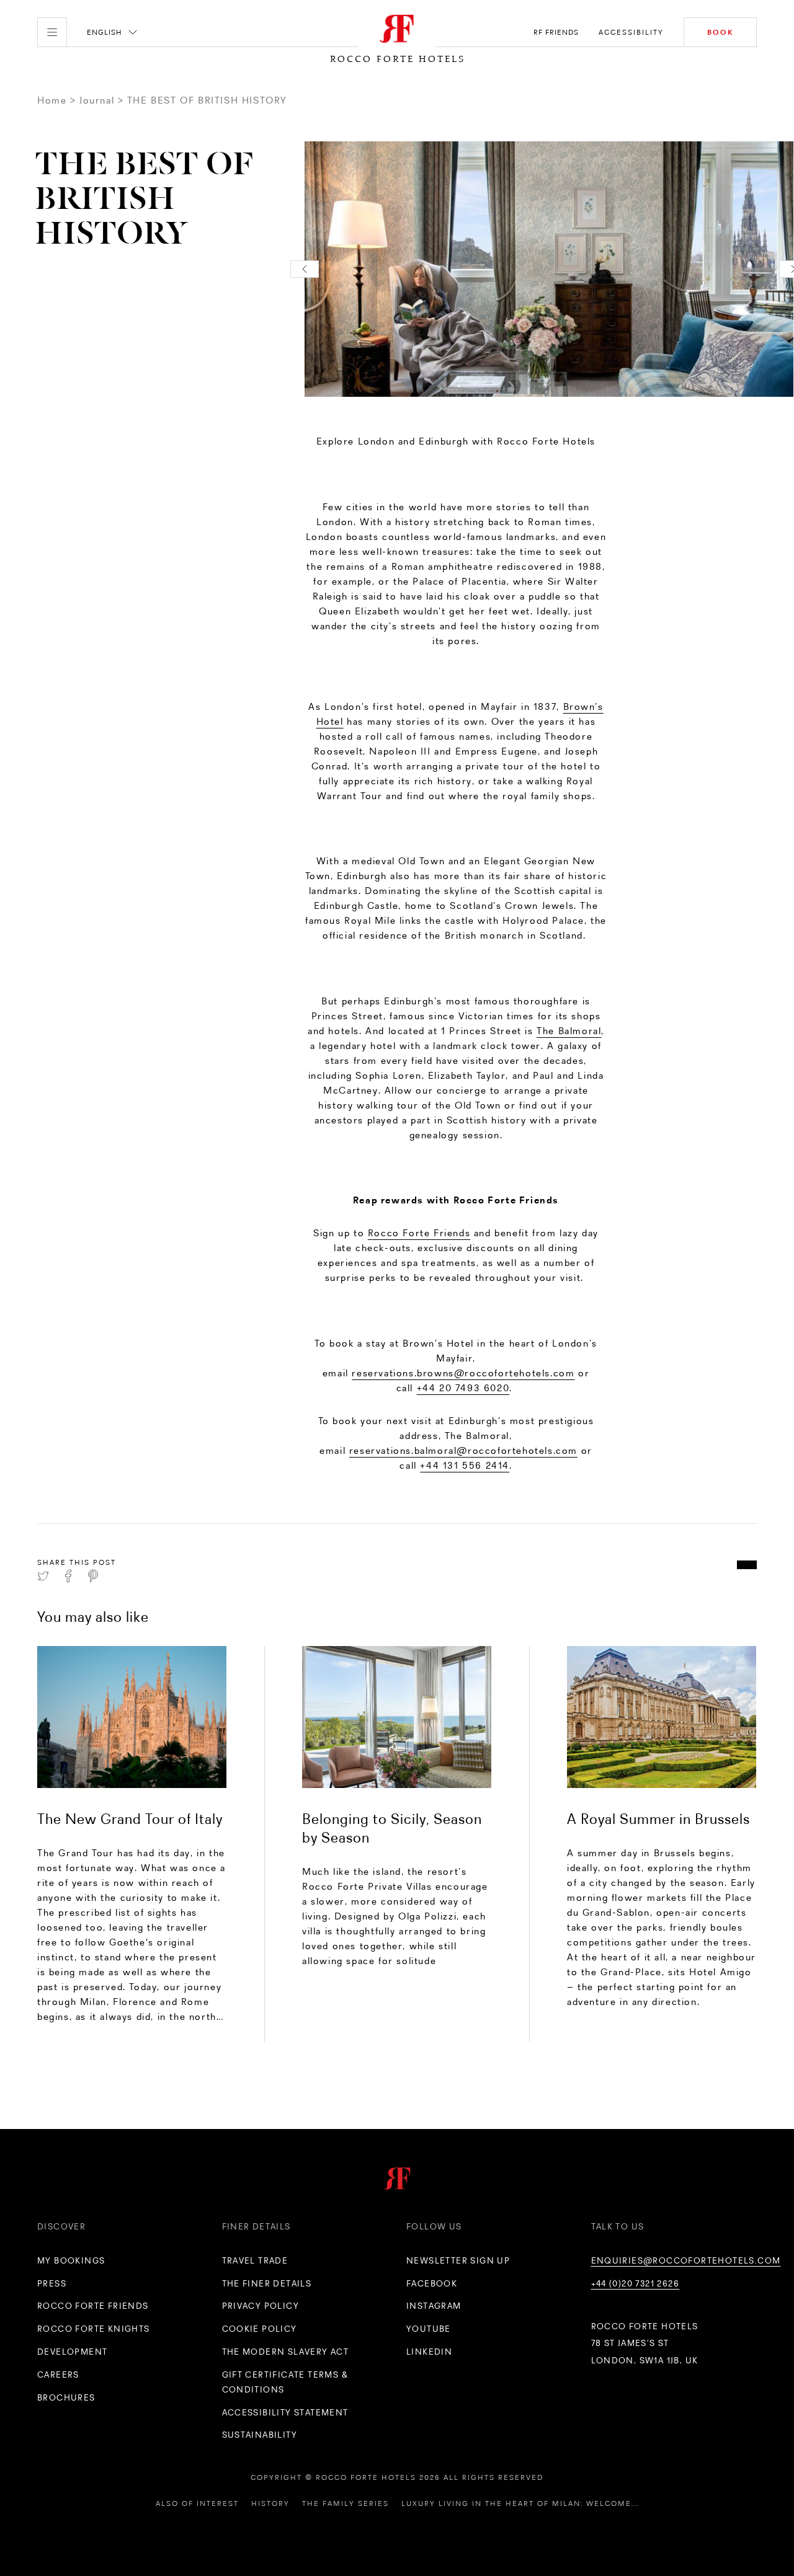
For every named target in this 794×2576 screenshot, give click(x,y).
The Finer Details (267, 2283)
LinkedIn (429, 2352)
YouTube (429, 2329)
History (270, 2503)
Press (52, 2283)
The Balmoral (569, 1031)
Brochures (66, 2397)
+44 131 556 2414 (465, 1465)
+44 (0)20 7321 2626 (636, 2283)
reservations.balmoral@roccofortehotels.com (463, 1450)
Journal (97, 100)
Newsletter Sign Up (458, 2260)
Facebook (432, 2283)
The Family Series (346, 2503)
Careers (58, 2375)
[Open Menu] (52, 32)
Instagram (434, 2306)
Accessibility (631, 32)
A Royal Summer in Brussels (658, 1819)
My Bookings (71, 2260)
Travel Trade (255, 2260)
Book (720, 32)
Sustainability (260, 2435)
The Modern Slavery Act (286, 2352)
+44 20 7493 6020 (463, 1388)
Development (72, 2352)
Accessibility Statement (285, 2412)
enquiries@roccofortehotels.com (686, 2260)
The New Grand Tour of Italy (130, 1819)
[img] (132, 1717)
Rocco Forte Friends (419, 1233)
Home (52, 100)
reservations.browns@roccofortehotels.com (463, 1373)
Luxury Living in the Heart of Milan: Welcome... (520, 2503)
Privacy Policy (261, 2306)
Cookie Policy (260, 2329)
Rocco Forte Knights (94, 2329)
